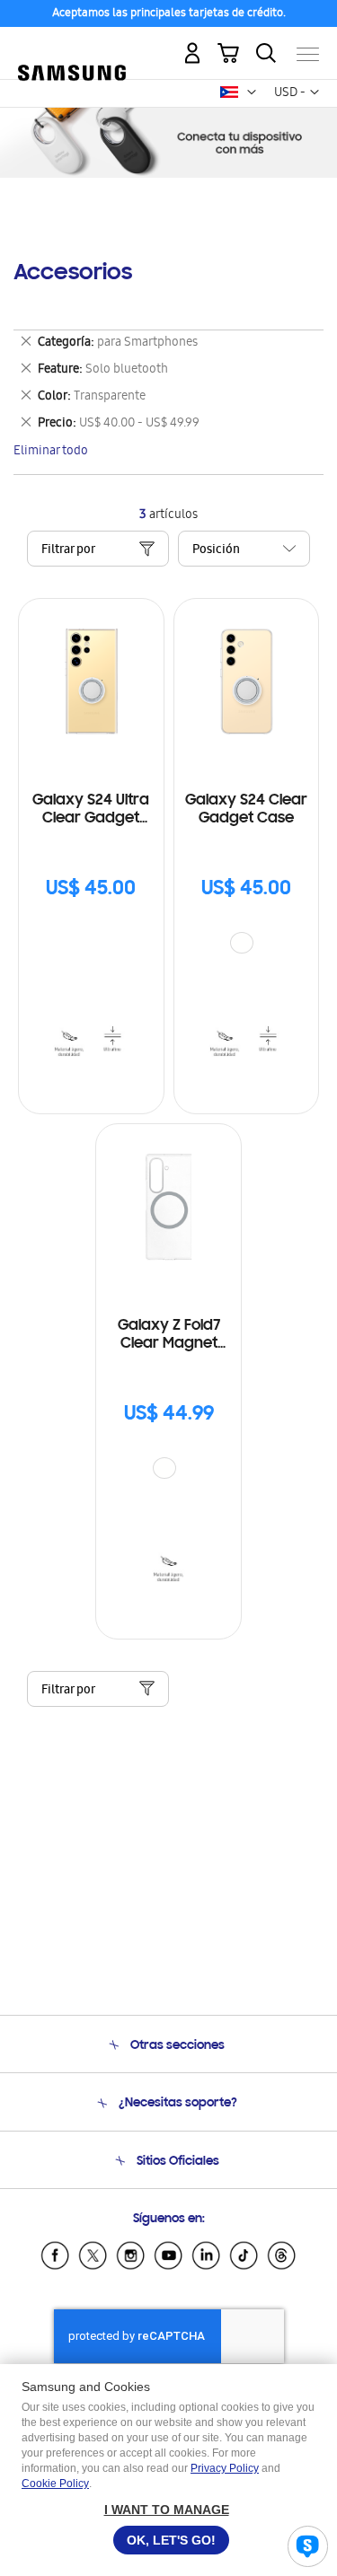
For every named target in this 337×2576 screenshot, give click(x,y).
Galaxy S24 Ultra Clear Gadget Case (91, 810)
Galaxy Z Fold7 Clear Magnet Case (169, 1336)
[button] (252, 92)
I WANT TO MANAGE (167, 2510)
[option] (242, 943)
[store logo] (72, 47)
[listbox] (246, 945)
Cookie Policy (55, 2484)
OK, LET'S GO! (171, 2540)
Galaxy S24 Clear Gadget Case (246, 810)
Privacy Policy (225, 2468)
